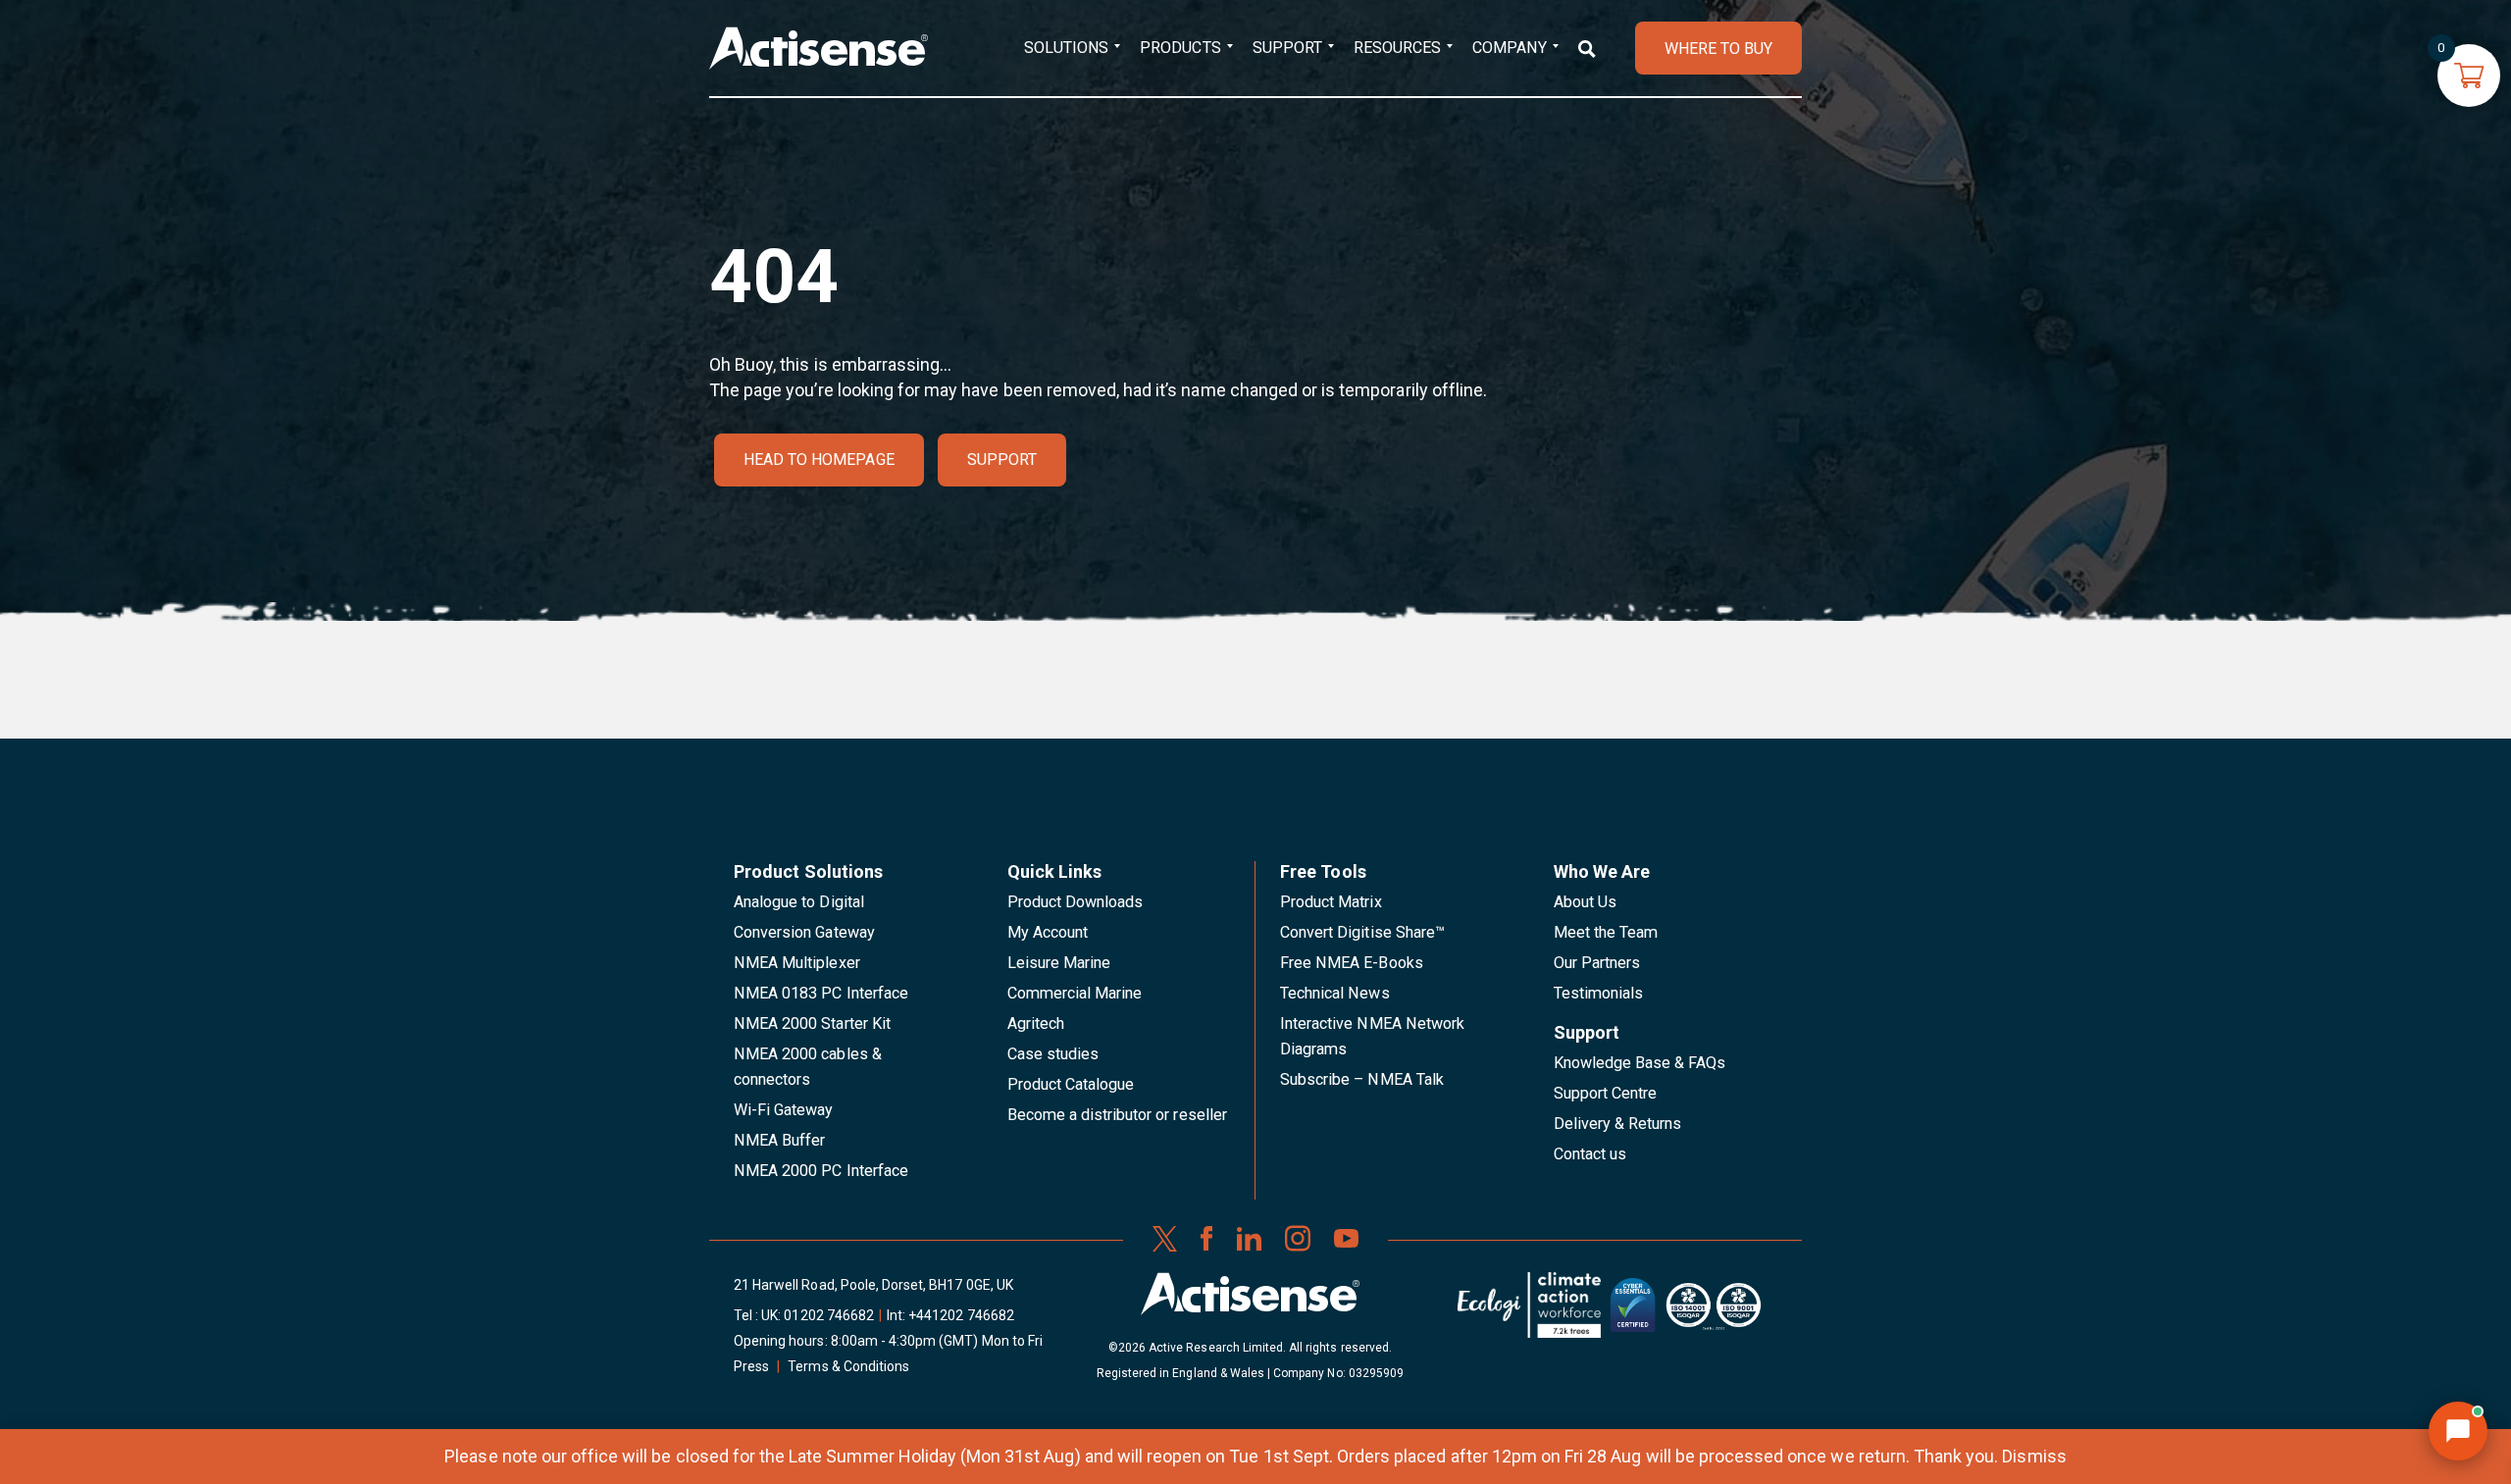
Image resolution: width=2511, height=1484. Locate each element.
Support (1287, 48)
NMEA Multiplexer (797, 963)
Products (1180, 48)
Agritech (1036, 1023)
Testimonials (1599, 993)
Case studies (1053, 1054)
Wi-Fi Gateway (784, 1110)
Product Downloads (1076, 902)
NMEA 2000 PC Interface (821, 1171)
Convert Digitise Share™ (1362, 932)
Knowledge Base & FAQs (1640, 1063)
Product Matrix (1331, 902)
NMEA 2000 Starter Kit (812, 1023)
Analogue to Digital (799, 902)
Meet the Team (1606, 932)
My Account (1048, 932)
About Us (1585, 902)
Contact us (1590, 1154)
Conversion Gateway (804, 932)
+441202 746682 (961, 1315)
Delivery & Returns (1618, 1124)
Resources (1397, 48)
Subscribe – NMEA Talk (1362, 1079)
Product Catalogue (1071, 1084)
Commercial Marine (1075, 993)
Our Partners (1597, 963)
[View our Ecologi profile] (1529, 1312)
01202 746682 (829, 1315)
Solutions (1066, 48)
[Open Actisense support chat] (2458, 1431)
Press (751, 1366)
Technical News (1335, 993)
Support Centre (1606, 1093)
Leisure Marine (1059, 963)
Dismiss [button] (2034, 1456)
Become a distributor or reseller (1117, 1115)
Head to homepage (819, 460)
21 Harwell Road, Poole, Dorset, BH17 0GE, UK (873, 1285)
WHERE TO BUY (1718, 49)
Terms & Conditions (848, 1366)
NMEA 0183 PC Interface (821, 993)
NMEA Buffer (779, 1140)
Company (1509, 48)
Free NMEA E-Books (1352, 963)
